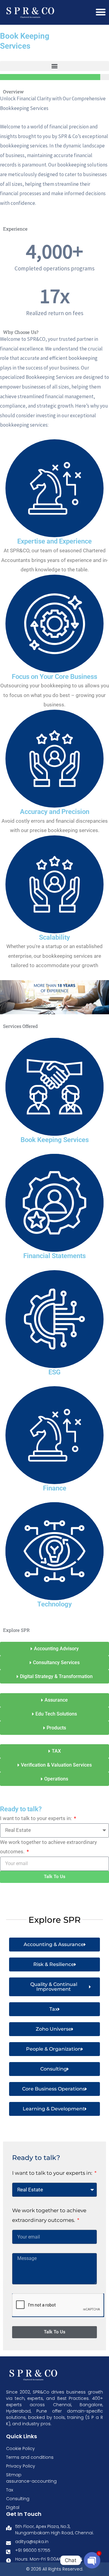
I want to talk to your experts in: (36, 1818)
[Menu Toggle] (101, 12)
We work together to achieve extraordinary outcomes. (48, 1847)
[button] (54, 66)
